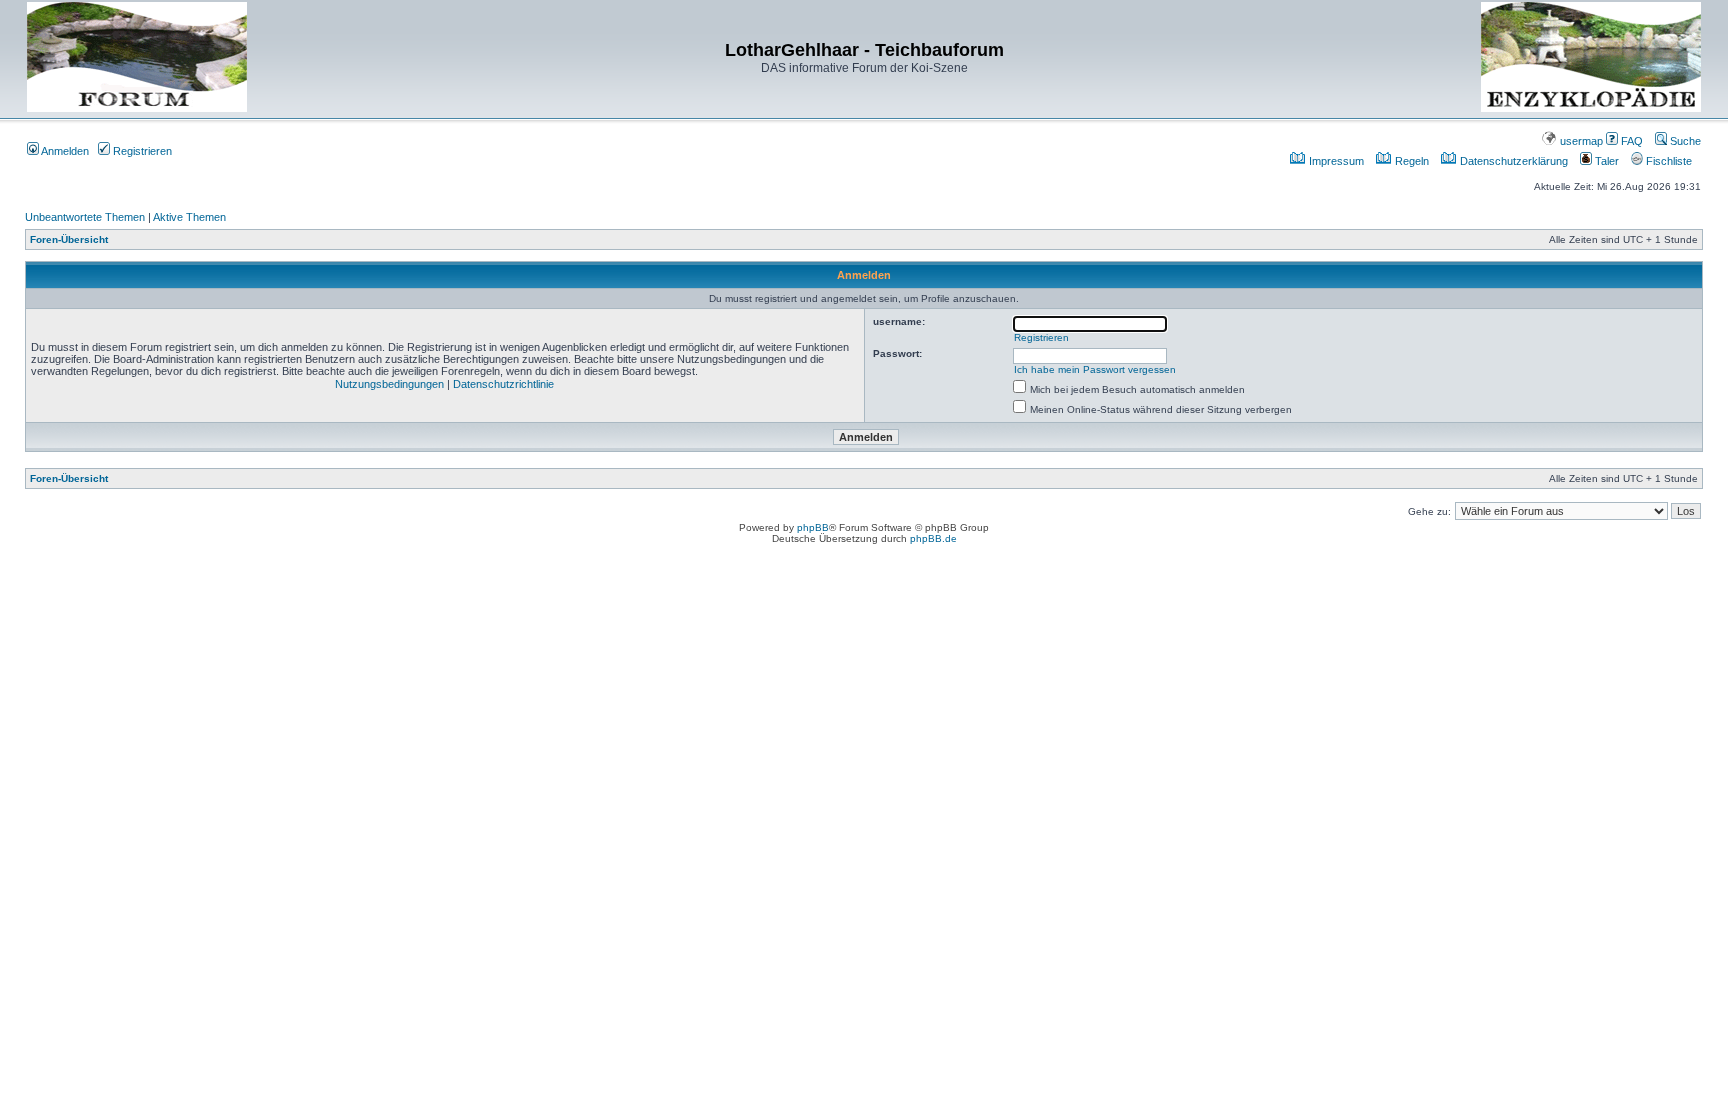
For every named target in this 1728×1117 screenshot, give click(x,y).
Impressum (1335, 161)
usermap (1580, 141)
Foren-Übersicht (69, 239)
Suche (1684, 141)
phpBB (813, 527)
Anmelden (64, 151)
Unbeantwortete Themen (85, 217)
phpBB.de (933, 538)
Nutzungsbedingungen (389, 384)
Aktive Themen (189, 217)
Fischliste (1667, 161)
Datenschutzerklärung (1512, 161)
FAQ (1630, 141)
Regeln (1410, 161)
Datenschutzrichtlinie (503, 384)
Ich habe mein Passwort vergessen (1095, 369)
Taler (1605, 161)
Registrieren (141, 151)
